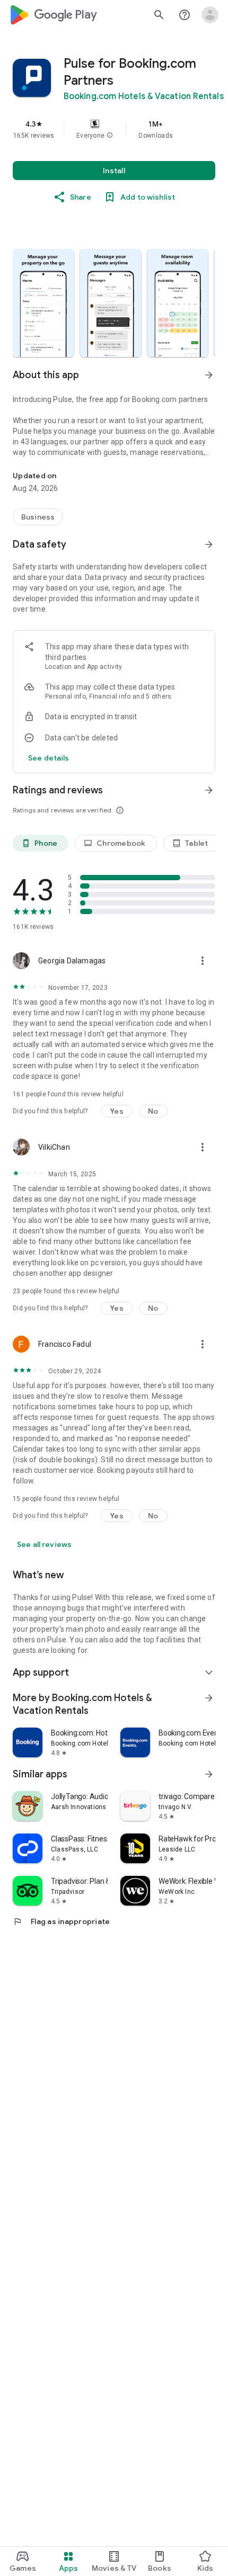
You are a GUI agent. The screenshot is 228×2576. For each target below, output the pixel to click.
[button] (110, 136)
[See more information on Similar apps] (209, 1774)
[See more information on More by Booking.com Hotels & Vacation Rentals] (209, 1698)
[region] (114, 129)
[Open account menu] (210, 15)
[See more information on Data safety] (209, 544)
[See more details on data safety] (49, 758)
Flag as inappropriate (61, 1921)
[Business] (38, 517)
